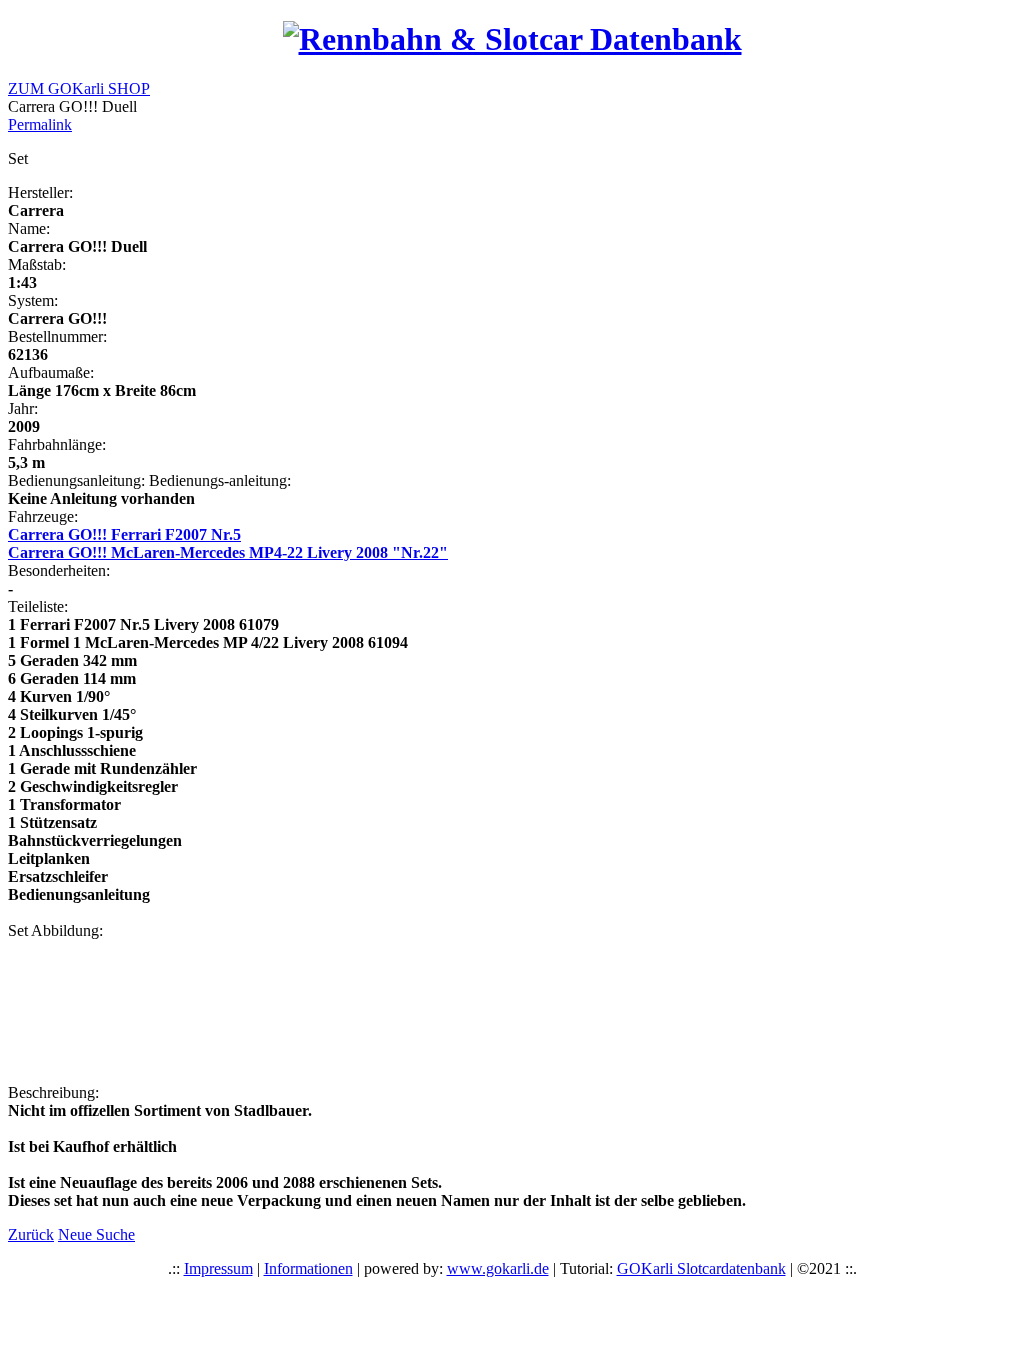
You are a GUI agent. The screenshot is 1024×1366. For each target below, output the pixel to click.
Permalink (40, 124)
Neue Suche (96, 1234)
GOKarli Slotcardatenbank (701, 1268)
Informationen (308, 1268)
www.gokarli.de (498, 1268)
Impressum (218, 1268)
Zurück (31, 1234)
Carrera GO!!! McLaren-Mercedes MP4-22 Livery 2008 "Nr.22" (228, 552)
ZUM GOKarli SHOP (79, 88)
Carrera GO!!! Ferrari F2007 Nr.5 (124, 534)
